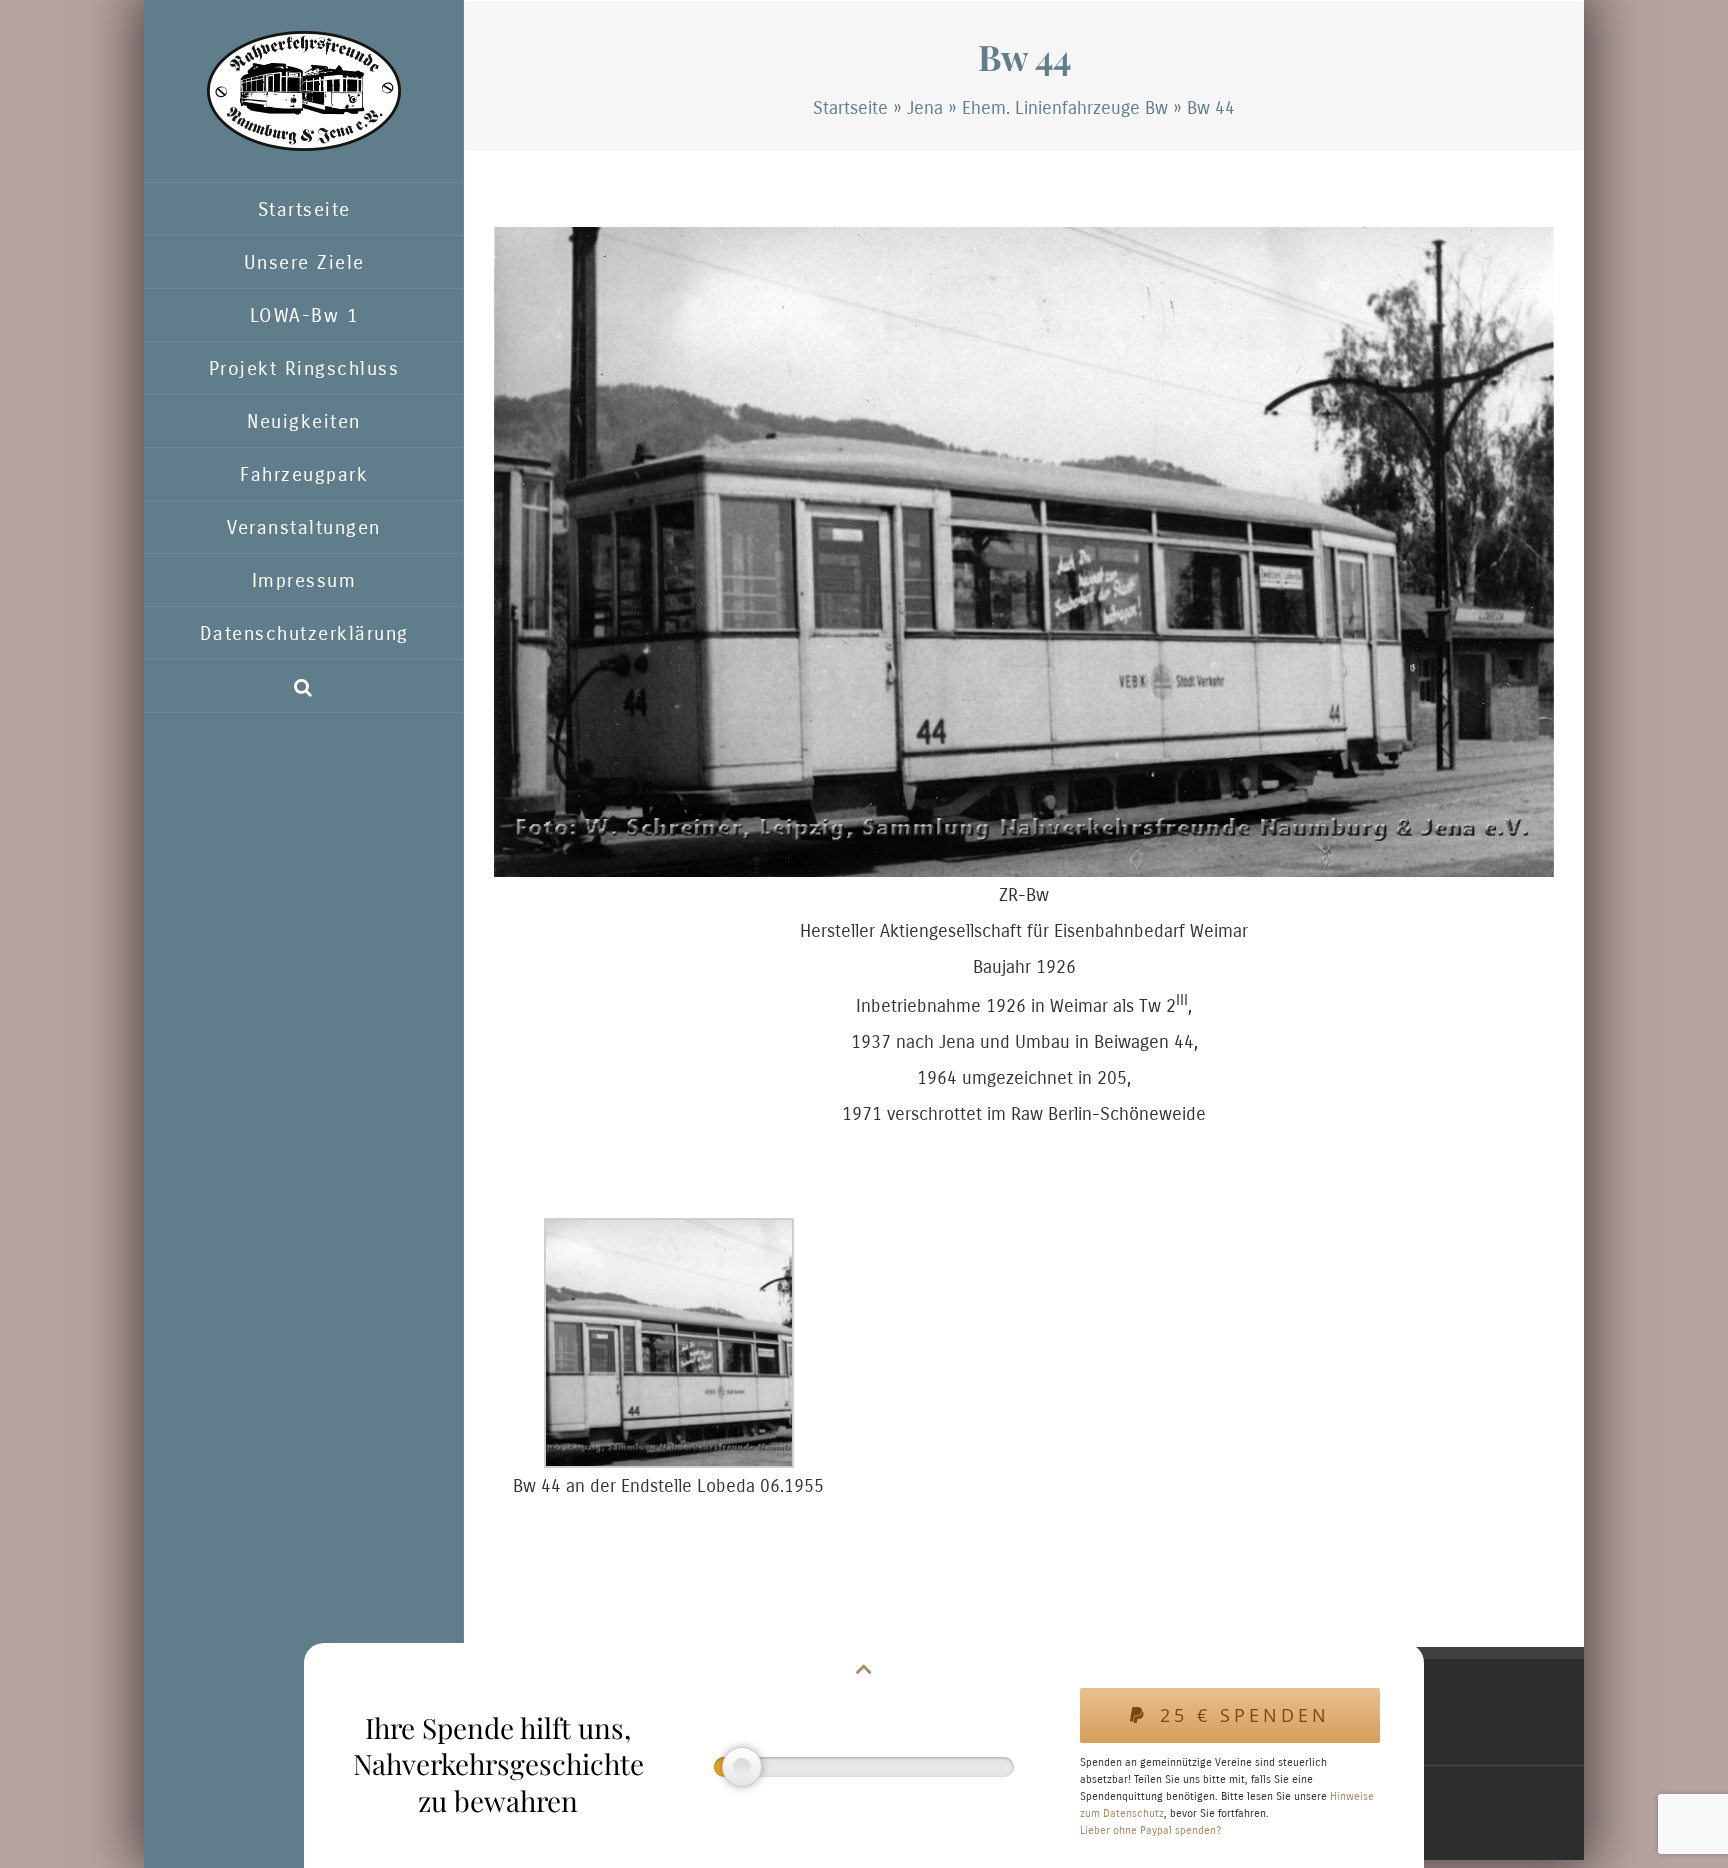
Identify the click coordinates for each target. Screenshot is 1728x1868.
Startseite (850, 108)
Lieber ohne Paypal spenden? (1150, 1830)
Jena (925, 108)
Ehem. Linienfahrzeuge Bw (1065, 108)
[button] (304, 686)
